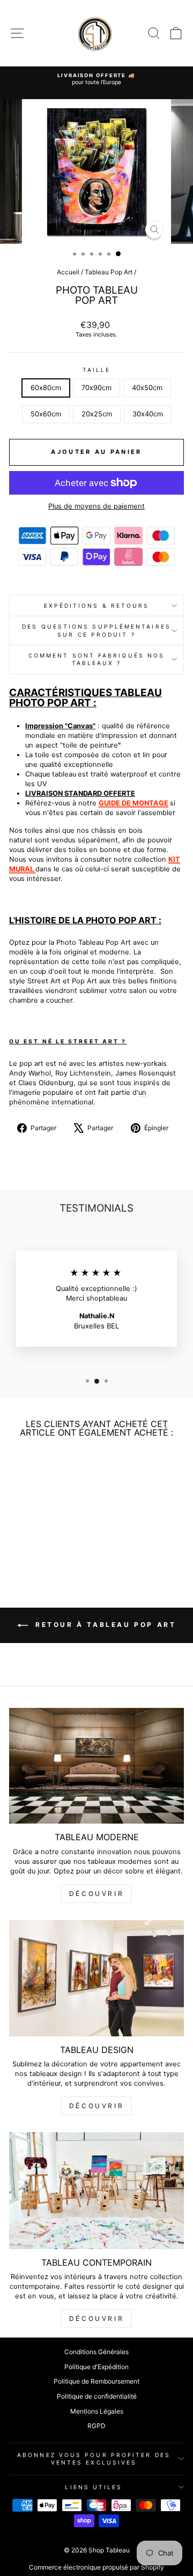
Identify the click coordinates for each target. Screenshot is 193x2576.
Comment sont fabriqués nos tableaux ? (96, 659)
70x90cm (96, 388)
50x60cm (46, 414)
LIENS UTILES (94, 2487)
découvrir (96, 1894)
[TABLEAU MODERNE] (96, 1766)
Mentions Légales (97, 2411)
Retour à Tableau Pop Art (104, 1625)
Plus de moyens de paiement (96, 506)
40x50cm (147, 388)
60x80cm (46, 388)
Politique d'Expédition (96, 2367)
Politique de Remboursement (96, 2381)
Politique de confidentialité (97, 2396)
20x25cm (97, 414)
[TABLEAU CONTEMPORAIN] (96, 2191)
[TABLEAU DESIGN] (96, 1978)
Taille (97, 370)
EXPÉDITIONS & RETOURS (97, 606)
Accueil (68, 272)
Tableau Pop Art (109, 272)
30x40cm (148, 414)
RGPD (96, 2426)
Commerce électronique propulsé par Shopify (96, 2567)
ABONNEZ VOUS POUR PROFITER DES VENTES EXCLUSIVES (94, 2459)
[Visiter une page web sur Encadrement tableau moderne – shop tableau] (35, 869)
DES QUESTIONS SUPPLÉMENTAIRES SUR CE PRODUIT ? (96, 630)
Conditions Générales (96, 2352)
